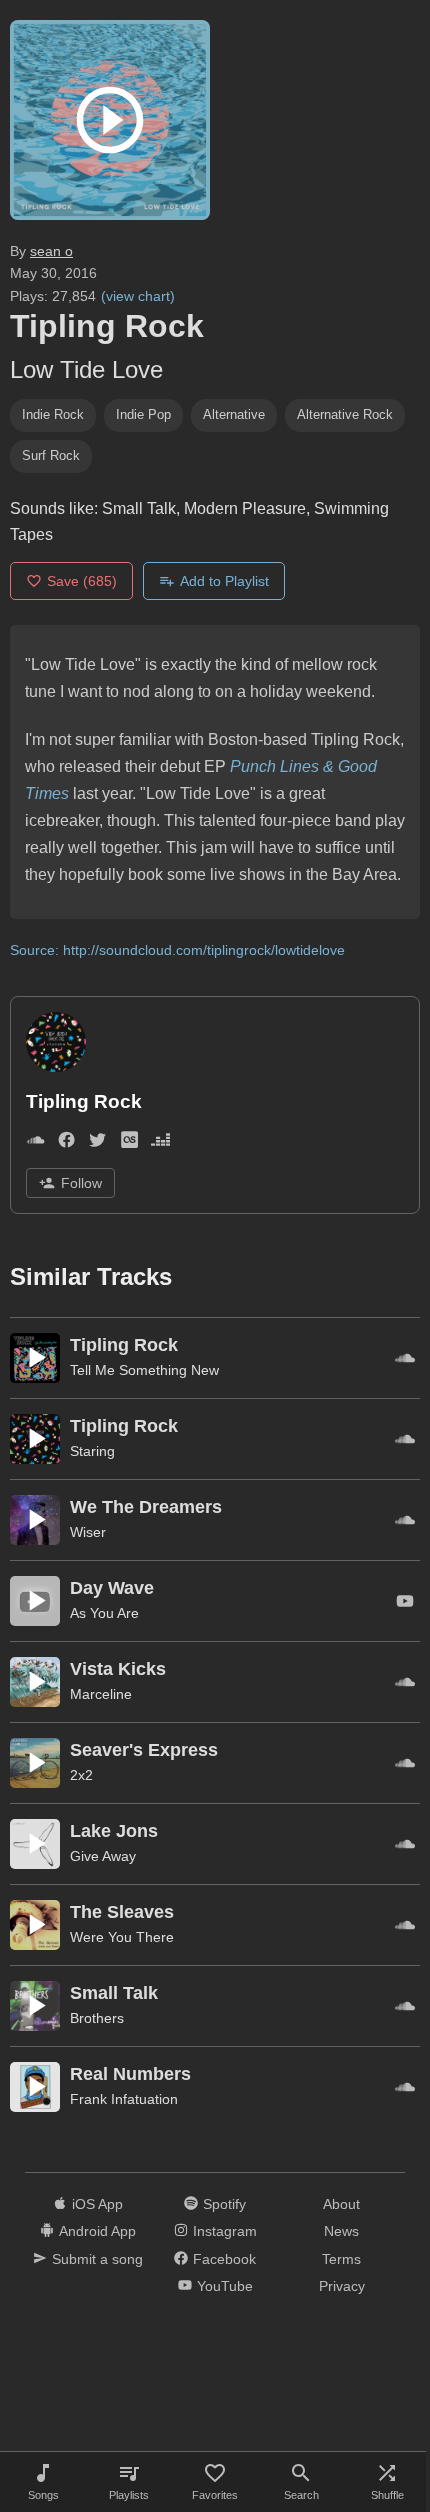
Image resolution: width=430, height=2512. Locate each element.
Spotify (224, 2204)
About (341, 2204)
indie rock (53, 414)
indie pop (143, 414)
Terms (341, 2259)
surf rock (51, 455)
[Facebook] (66, 1143)
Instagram (225, 2231)
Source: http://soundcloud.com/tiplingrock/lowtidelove (177, 950)
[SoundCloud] (35, 1143)
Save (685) (82, 581)
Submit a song (97, 2259)
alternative (234, 414)
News (341, 2231)
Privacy (342, 2286)
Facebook (224, 2259)
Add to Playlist (224, 581)
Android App (97, 2231)
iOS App (97, 2204)
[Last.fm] (129, 1143)
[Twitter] (97, 1143)
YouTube (225, 2286)
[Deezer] (160, 1143)
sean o (51, 251)
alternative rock (345, 414)
